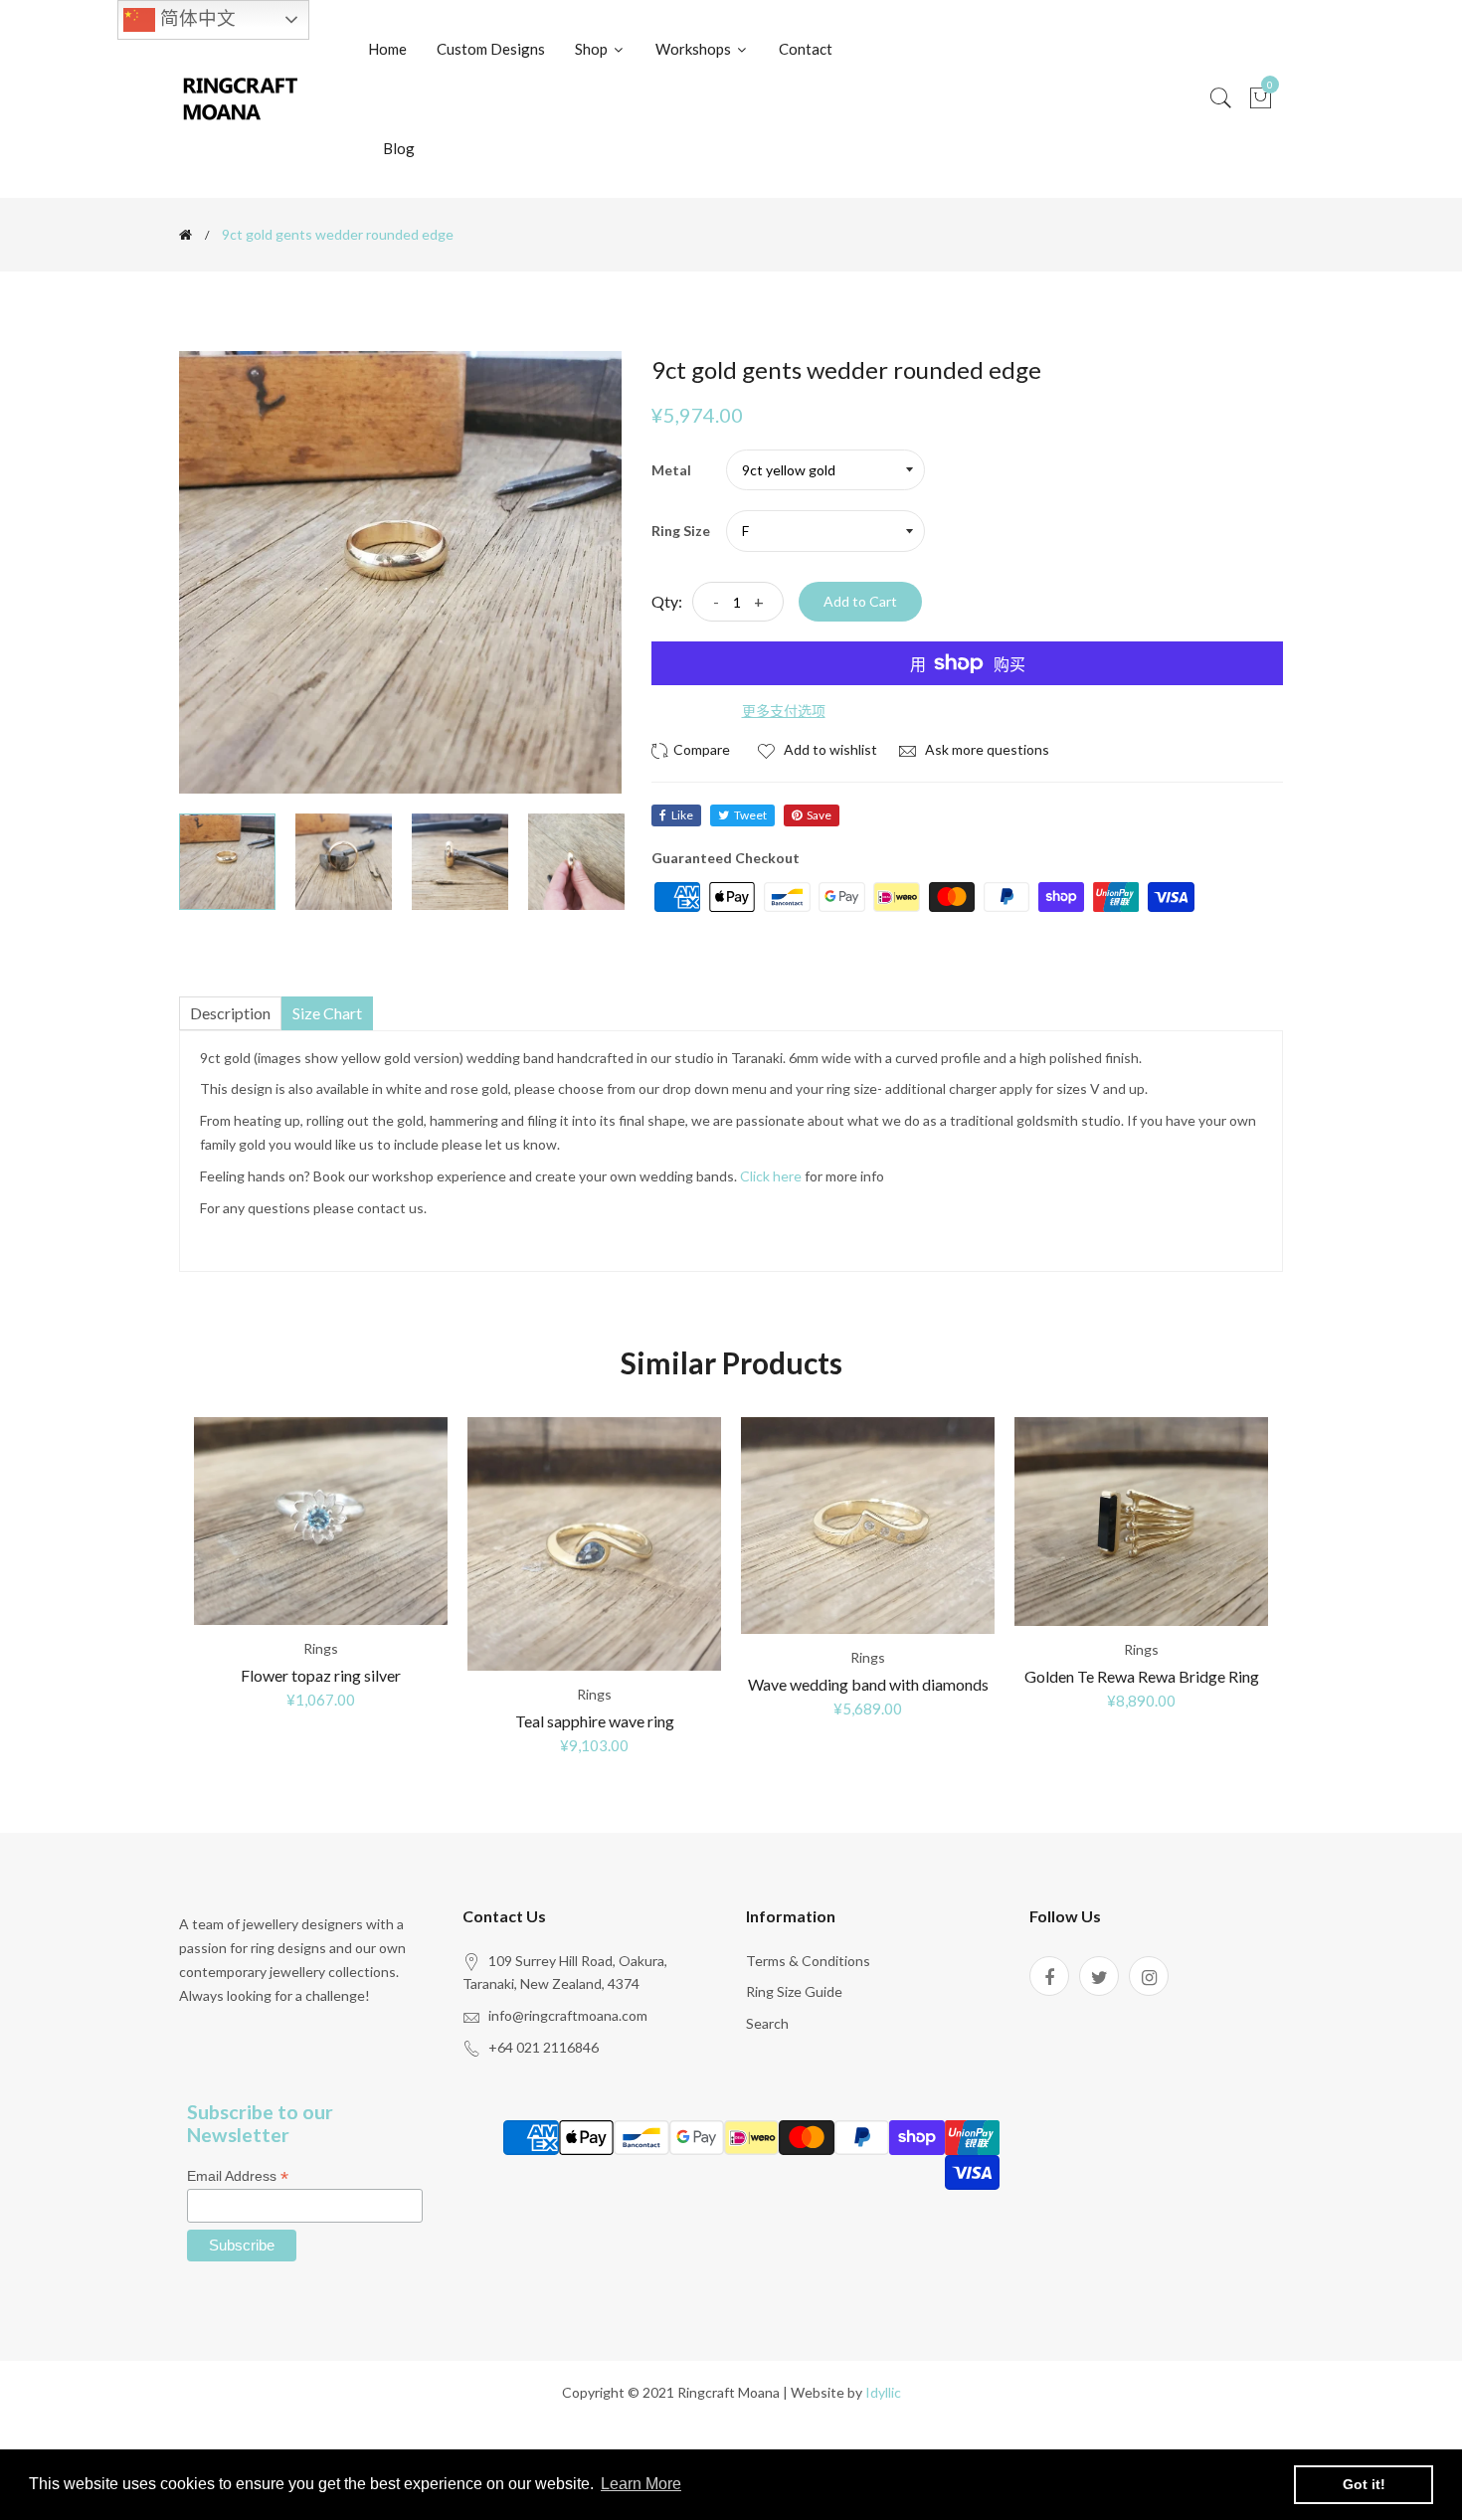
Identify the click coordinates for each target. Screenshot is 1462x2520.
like (682, 815)
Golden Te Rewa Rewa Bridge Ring (1142, 1676)
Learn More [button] (641, 2484)
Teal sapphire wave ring (595, 1721)
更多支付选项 (784, 711)
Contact (806, 49)
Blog (399, 148)
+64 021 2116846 (544, 2047)
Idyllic (883, 2392)
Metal (671, 470)
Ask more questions (986, 749)
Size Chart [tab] (327, 1013)
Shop (593, 49)
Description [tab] (230, 1013)
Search (767, 2023)
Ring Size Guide (794, 1991)
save (819, 815)
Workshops (695, 49)
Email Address (238, 2176)
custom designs (491, 49)
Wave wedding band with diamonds (868, 1684)
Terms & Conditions (808, 1961)
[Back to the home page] (185, 235)
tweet (750, 815)
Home (387, 49)
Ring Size (681, 531)
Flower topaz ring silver (321, 1675)
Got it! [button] (1364, 2484)
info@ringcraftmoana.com (568, 2015)
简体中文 (195, 18)
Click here (771, 1176)
